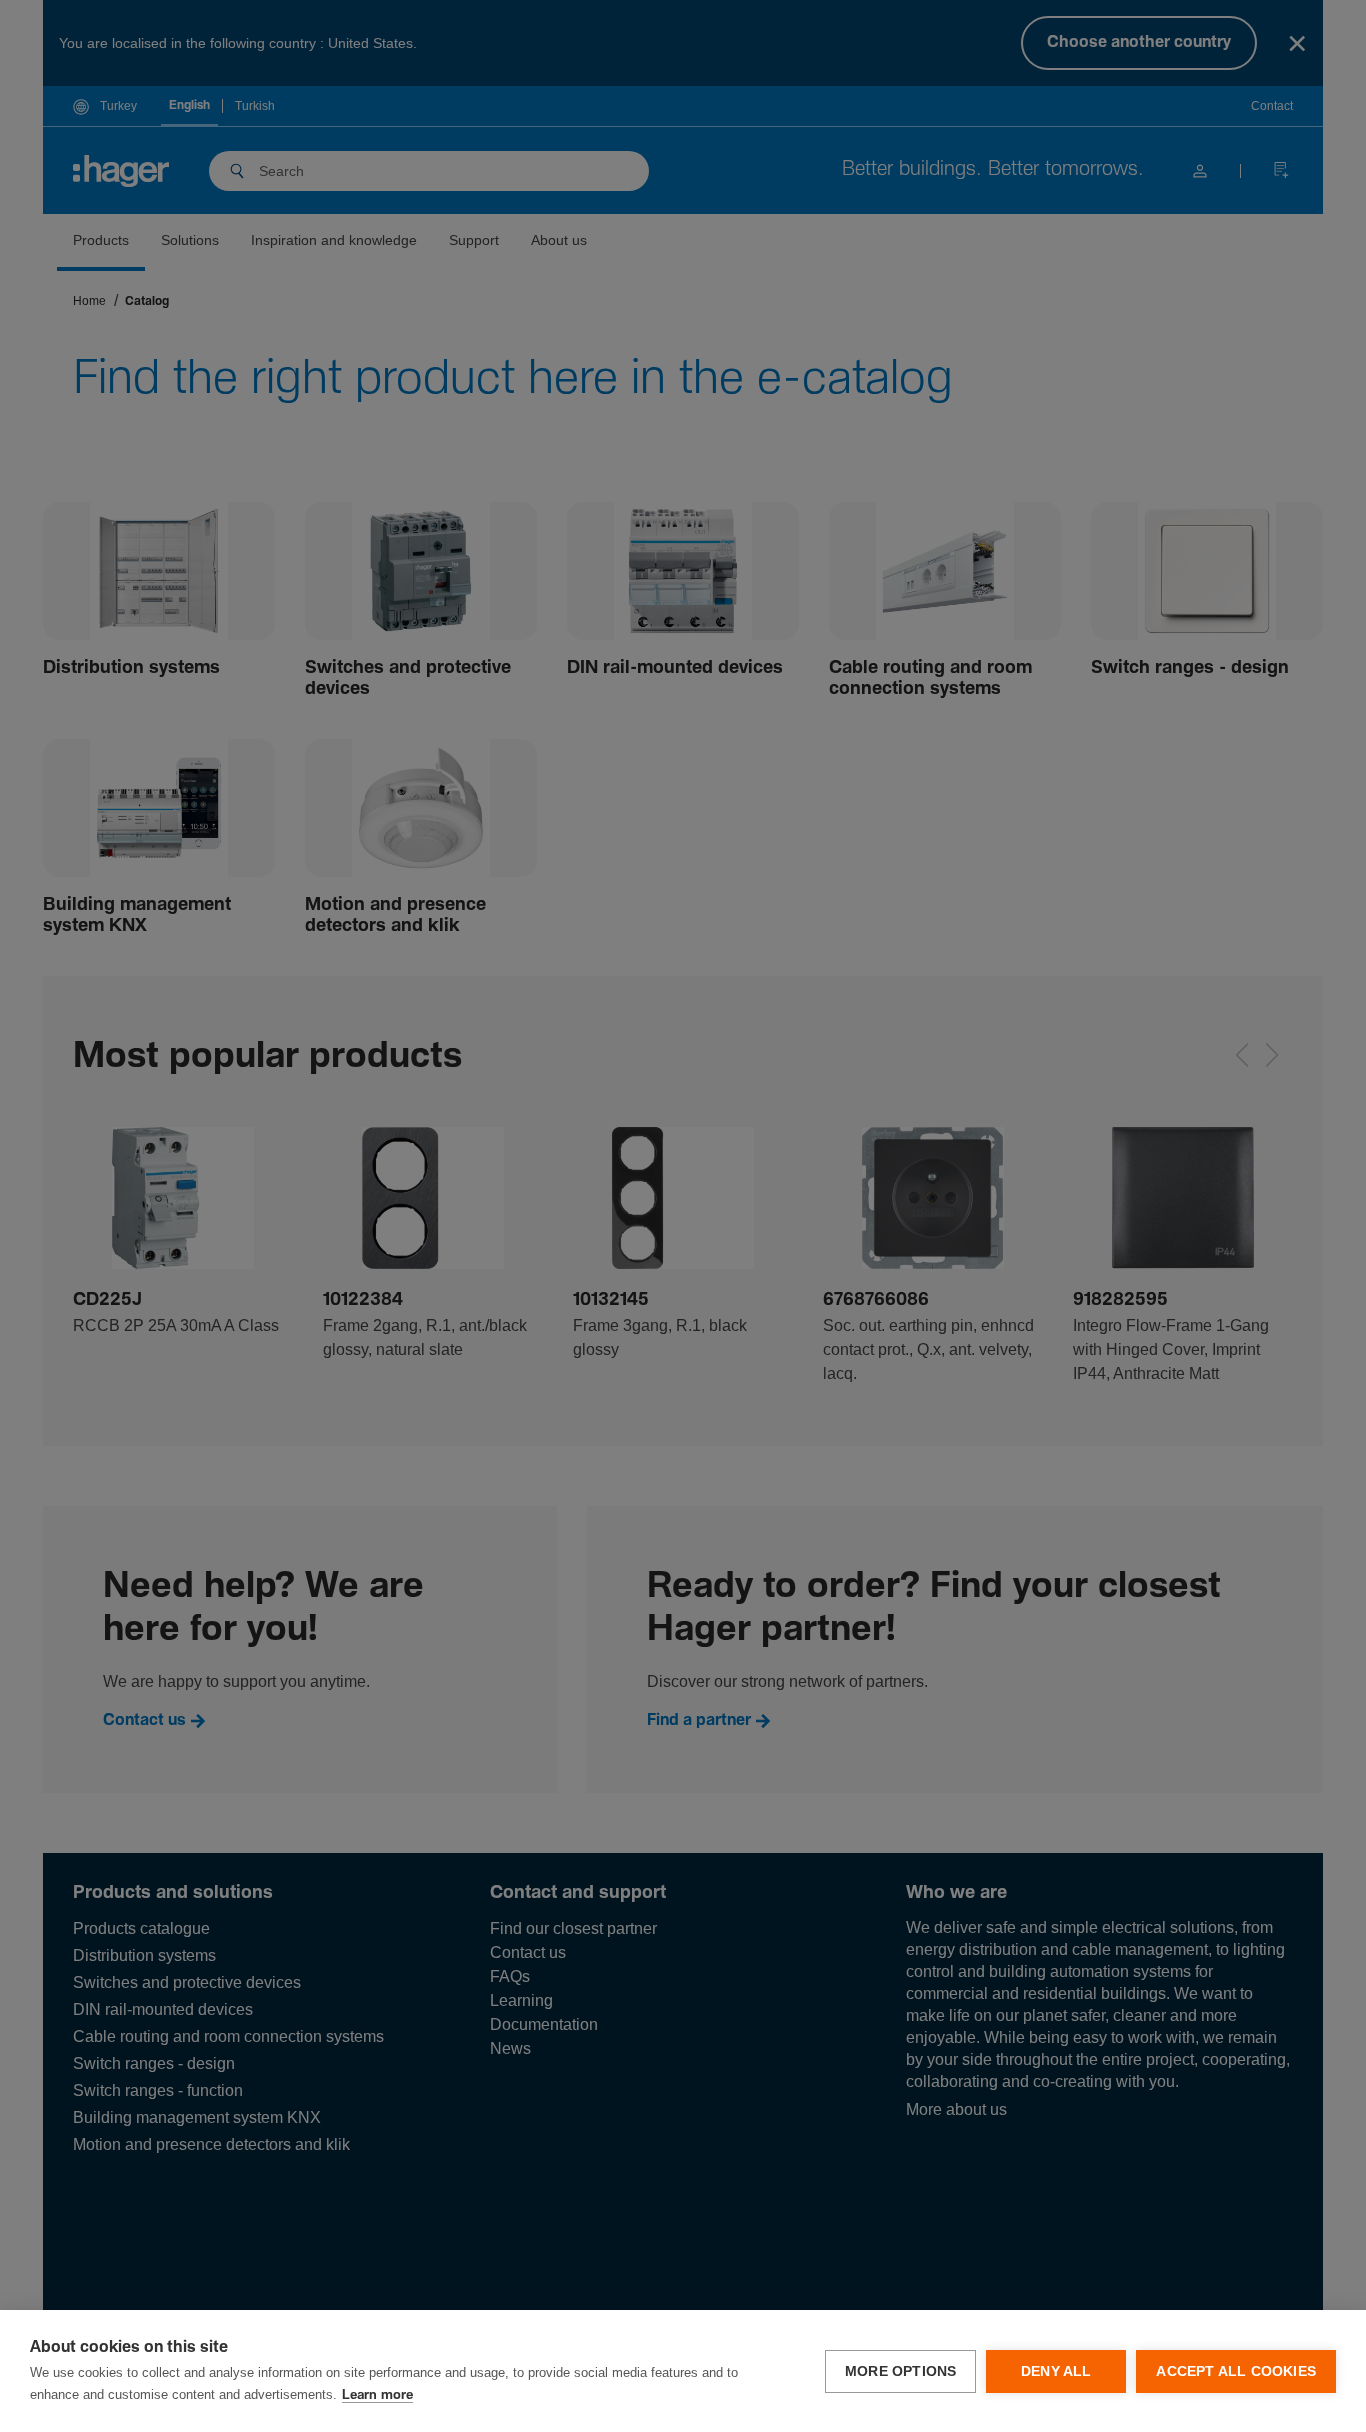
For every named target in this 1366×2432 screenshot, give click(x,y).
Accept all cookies (1236, 2371)
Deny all (1056, 2371)
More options (900, 2371)
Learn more (377, 2395)
